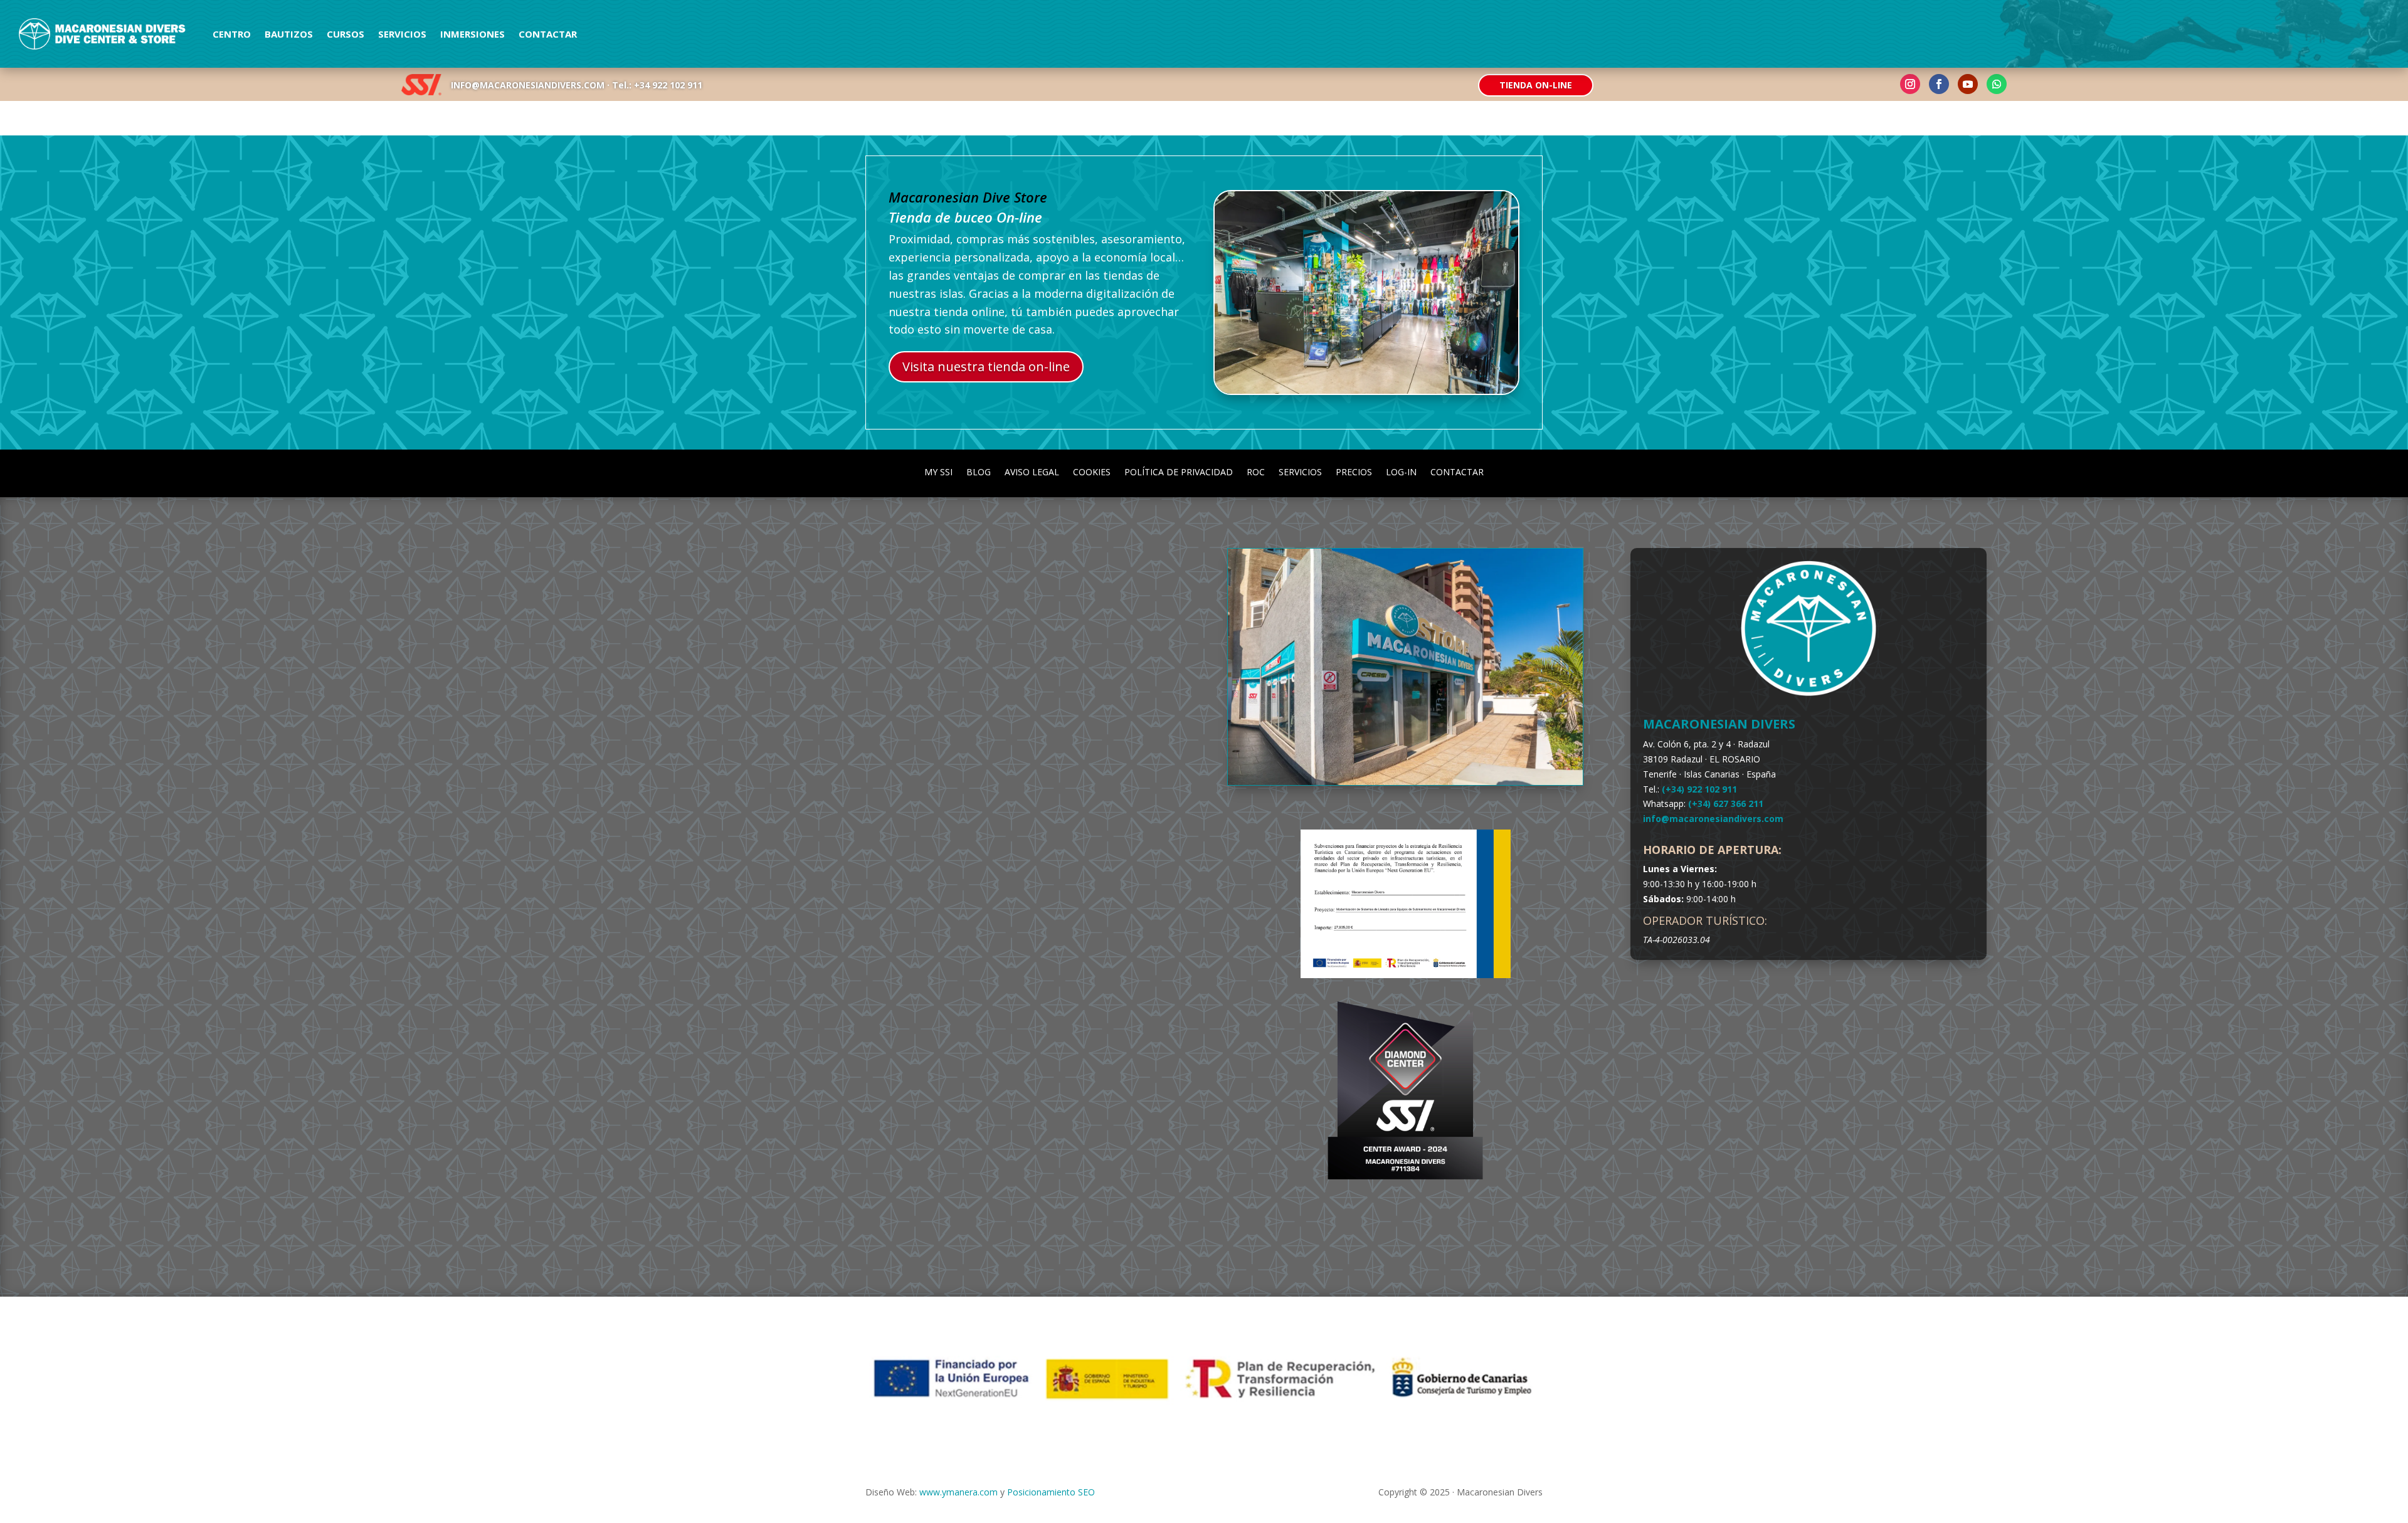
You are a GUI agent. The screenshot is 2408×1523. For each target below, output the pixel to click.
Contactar (548, 34)
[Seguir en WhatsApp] (1997, 84)
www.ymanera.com (958, 1492)
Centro (232, 34)
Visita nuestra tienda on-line (986, 366)
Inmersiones (473, 34)
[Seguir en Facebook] (1939, 84)
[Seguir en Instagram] (1910, 84)
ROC (1256, 471)
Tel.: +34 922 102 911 (657, 85)
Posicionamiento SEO (1051, 1492)
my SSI (938, 471)
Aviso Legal (1032, 471)
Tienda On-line (1536, 85)
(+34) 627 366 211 (1726, 804)
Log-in (1401, 471)
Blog (979, 471)
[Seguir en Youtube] (1968, 84)
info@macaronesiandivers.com (1713, 819)
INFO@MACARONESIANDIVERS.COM (528, 85)
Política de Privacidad (1179, 471)
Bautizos (289, 34)
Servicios (402, 34)
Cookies (1092, 471)
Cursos (346, 34)
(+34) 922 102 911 (1699, 789)
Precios (1354, 471)
